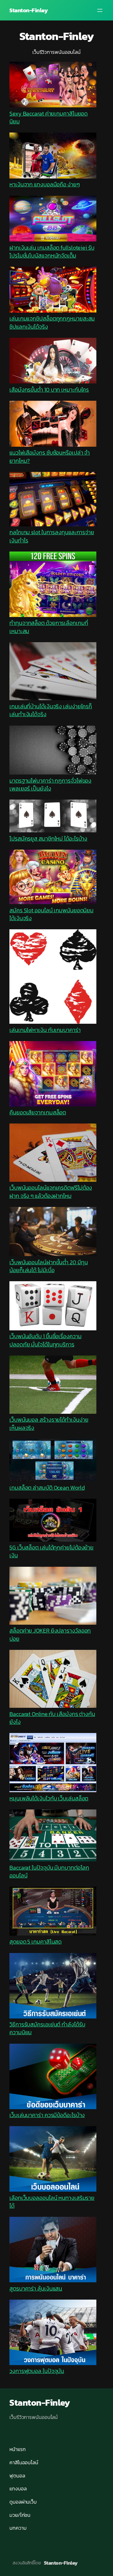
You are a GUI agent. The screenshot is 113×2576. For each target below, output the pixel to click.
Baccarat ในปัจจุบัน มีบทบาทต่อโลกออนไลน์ (49, 1871)
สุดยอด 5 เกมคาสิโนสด (35, 1942)
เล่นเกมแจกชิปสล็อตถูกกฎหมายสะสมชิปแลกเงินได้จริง (52, 322)
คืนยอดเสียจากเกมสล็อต (38, 1112)
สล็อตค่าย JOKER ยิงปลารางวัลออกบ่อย (50, 1634)
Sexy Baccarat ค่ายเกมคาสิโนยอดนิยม (48, 117)
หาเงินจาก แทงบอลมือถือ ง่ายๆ (45, 184)
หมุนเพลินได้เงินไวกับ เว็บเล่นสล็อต (49, 1798)
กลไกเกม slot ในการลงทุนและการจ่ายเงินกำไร (52, 536)
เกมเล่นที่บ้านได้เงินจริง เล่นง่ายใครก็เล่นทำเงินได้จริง (51, 710)
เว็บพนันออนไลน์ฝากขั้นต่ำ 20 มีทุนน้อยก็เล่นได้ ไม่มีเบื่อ (49, 1266)
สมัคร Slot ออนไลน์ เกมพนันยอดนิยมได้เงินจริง (51, 914)
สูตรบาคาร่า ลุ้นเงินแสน (36, 2288)
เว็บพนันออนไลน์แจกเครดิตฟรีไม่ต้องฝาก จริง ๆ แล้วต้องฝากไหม (51, 1192)
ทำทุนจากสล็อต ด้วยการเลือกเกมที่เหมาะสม (49, 627)
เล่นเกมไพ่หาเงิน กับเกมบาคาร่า (45, 1030)
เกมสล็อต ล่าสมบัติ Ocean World (47, 1488)
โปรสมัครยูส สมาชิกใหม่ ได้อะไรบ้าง (48, 838)
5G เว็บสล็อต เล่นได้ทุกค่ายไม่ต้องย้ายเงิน (51, 1551)
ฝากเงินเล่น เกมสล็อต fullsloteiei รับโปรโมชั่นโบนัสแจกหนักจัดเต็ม (52, 252)
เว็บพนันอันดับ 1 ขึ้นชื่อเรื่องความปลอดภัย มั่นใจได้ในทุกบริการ (46, 1340)
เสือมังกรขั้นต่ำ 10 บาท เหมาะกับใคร (49, 390)
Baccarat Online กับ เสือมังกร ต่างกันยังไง (52, 1718)
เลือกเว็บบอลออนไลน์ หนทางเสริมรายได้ (52, 2202)
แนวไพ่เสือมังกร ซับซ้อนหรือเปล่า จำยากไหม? (50, 456)
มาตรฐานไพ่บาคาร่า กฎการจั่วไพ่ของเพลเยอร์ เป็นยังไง (50, 784)
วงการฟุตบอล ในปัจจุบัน (37, 2371)
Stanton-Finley (29, 10)
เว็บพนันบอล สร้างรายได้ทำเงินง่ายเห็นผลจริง (49, 1424)
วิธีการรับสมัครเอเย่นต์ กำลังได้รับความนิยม (47, 2028)
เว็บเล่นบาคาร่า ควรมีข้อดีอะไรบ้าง (47, 2115)
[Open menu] (100, 10)
